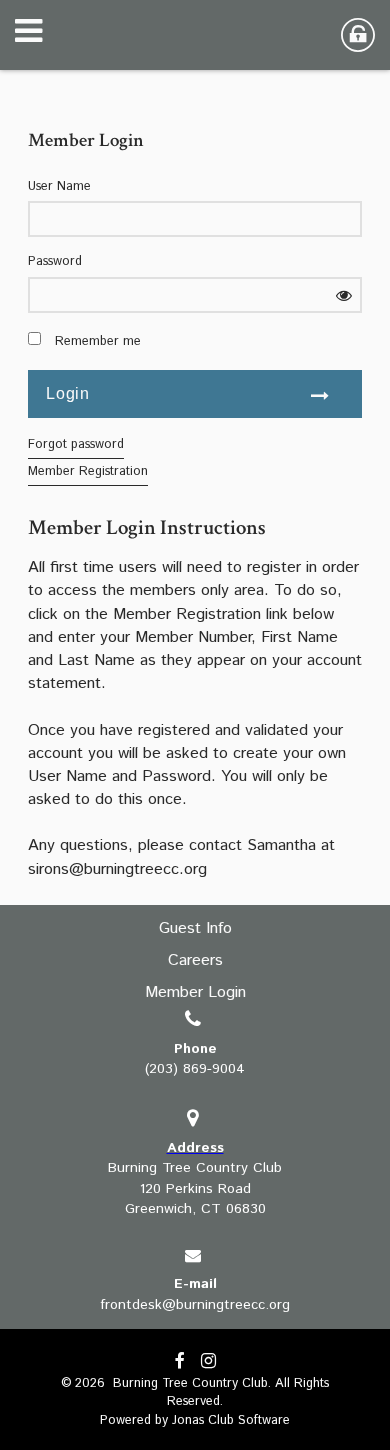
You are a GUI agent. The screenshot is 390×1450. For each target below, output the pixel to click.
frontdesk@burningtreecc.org (195, 1305)
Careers (195, 960)
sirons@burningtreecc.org (117, 869)
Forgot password (76, 444)
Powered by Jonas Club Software (195, 1420)
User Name (59, 187)
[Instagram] (208, 1362)
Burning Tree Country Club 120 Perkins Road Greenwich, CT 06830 (195, 1188)
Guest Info (195, 928)
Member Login (195, 992)
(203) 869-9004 (195, 1069)
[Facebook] (180, 1362)
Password (55, 262)
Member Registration (88, 471)
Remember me (98, 342)
